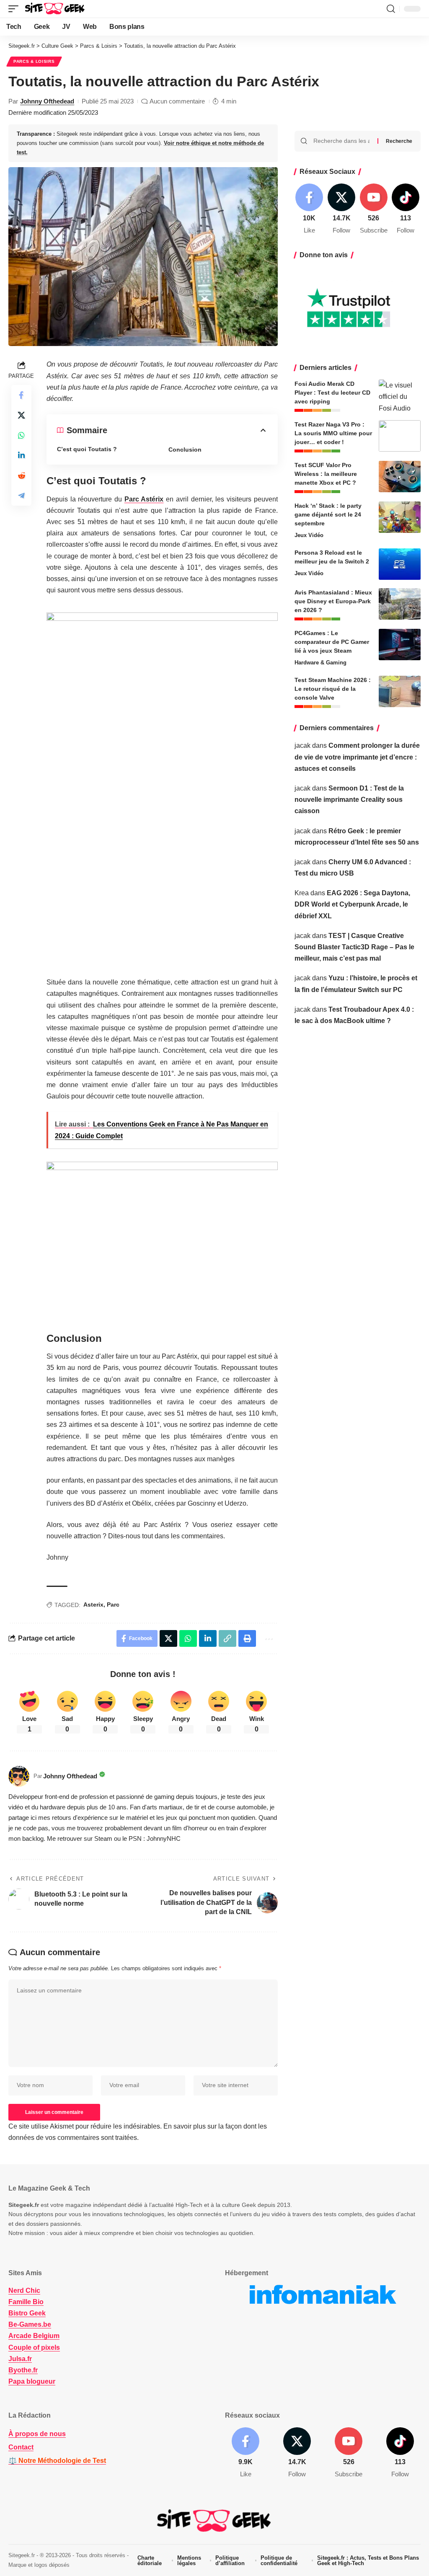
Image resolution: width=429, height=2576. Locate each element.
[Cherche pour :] (342, 141)
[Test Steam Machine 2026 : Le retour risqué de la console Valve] (400, 691)
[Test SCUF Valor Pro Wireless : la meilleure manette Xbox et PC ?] (400, 477)
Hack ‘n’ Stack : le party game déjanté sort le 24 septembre (328, 514)
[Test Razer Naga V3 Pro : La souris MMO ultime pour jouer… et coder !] (400, 436)
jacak (302, 745)
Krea (302, 893)
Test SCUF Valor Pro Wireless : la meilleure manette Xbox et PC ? (326, 474)
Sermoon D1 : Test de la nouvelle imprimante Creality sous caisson (349, 800)
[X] (341, 209)
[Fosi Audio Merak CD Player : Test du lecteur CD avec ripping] (400, 395)
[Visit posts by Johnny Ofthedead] (19, 1776)
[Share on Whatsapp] (21, 435)
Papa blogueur (32, 2381)
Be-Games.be (30, 2325)
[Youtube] (374, 209)
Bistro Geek (27, 2313)
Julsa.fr (20, 2359)
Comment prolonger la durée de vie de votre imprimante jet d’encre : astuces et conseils (357, 757)
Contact (21, 2448)
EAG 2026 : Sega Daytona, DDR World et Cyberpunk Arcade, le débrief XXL (352, 904)
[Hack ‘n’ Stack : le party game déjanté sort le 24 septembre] (400, 517)
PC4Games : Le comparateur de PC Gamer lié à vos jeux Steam (332, 642)
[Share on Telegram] (21, 496)
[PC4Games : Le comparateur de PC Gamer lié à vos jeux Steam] (400, 645)
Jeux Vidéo (309, 535)
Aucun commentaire (177, 101)
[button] (16, 9)
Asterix (93, 1605)
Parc (113, 1605)
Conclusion (185, 450)
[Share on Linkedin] (21, 455)
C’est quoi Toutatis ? (87, 449)
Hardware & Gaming (320, 663)
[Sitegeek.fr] (55, 9)
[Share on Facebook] (21, 395)
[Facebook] (310, 209)
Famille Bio (26, 2302)
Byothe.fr (23, 2370)
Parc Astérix (144, 499)
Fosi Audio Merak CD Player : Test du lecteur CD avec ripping (332, 393)
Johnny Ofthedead (47, 101)
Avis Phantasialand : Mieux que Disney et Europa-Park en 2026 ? (333, 601)
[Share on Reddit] (21, 475)
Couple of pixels (34, 2347)
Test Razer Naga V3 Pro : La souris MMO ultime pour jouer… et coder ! (333, 433)
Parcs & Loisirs (34, 61)
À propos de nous (37, 2434)
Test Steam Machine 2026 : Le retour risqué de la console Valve (333, 689)
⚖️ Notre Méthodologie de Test (57, 2461)
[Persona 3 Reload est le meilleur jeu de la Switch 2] (400, 564)
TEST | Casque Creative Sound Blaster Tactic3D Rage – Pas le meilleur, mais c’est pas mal (354, 947)
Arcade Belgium (34, 2336)
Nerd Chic (24, 2290)
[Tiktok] (406, 209)
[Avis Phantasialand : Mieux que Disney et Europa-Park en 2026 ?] (400, 604)
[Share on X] (21, 415)
